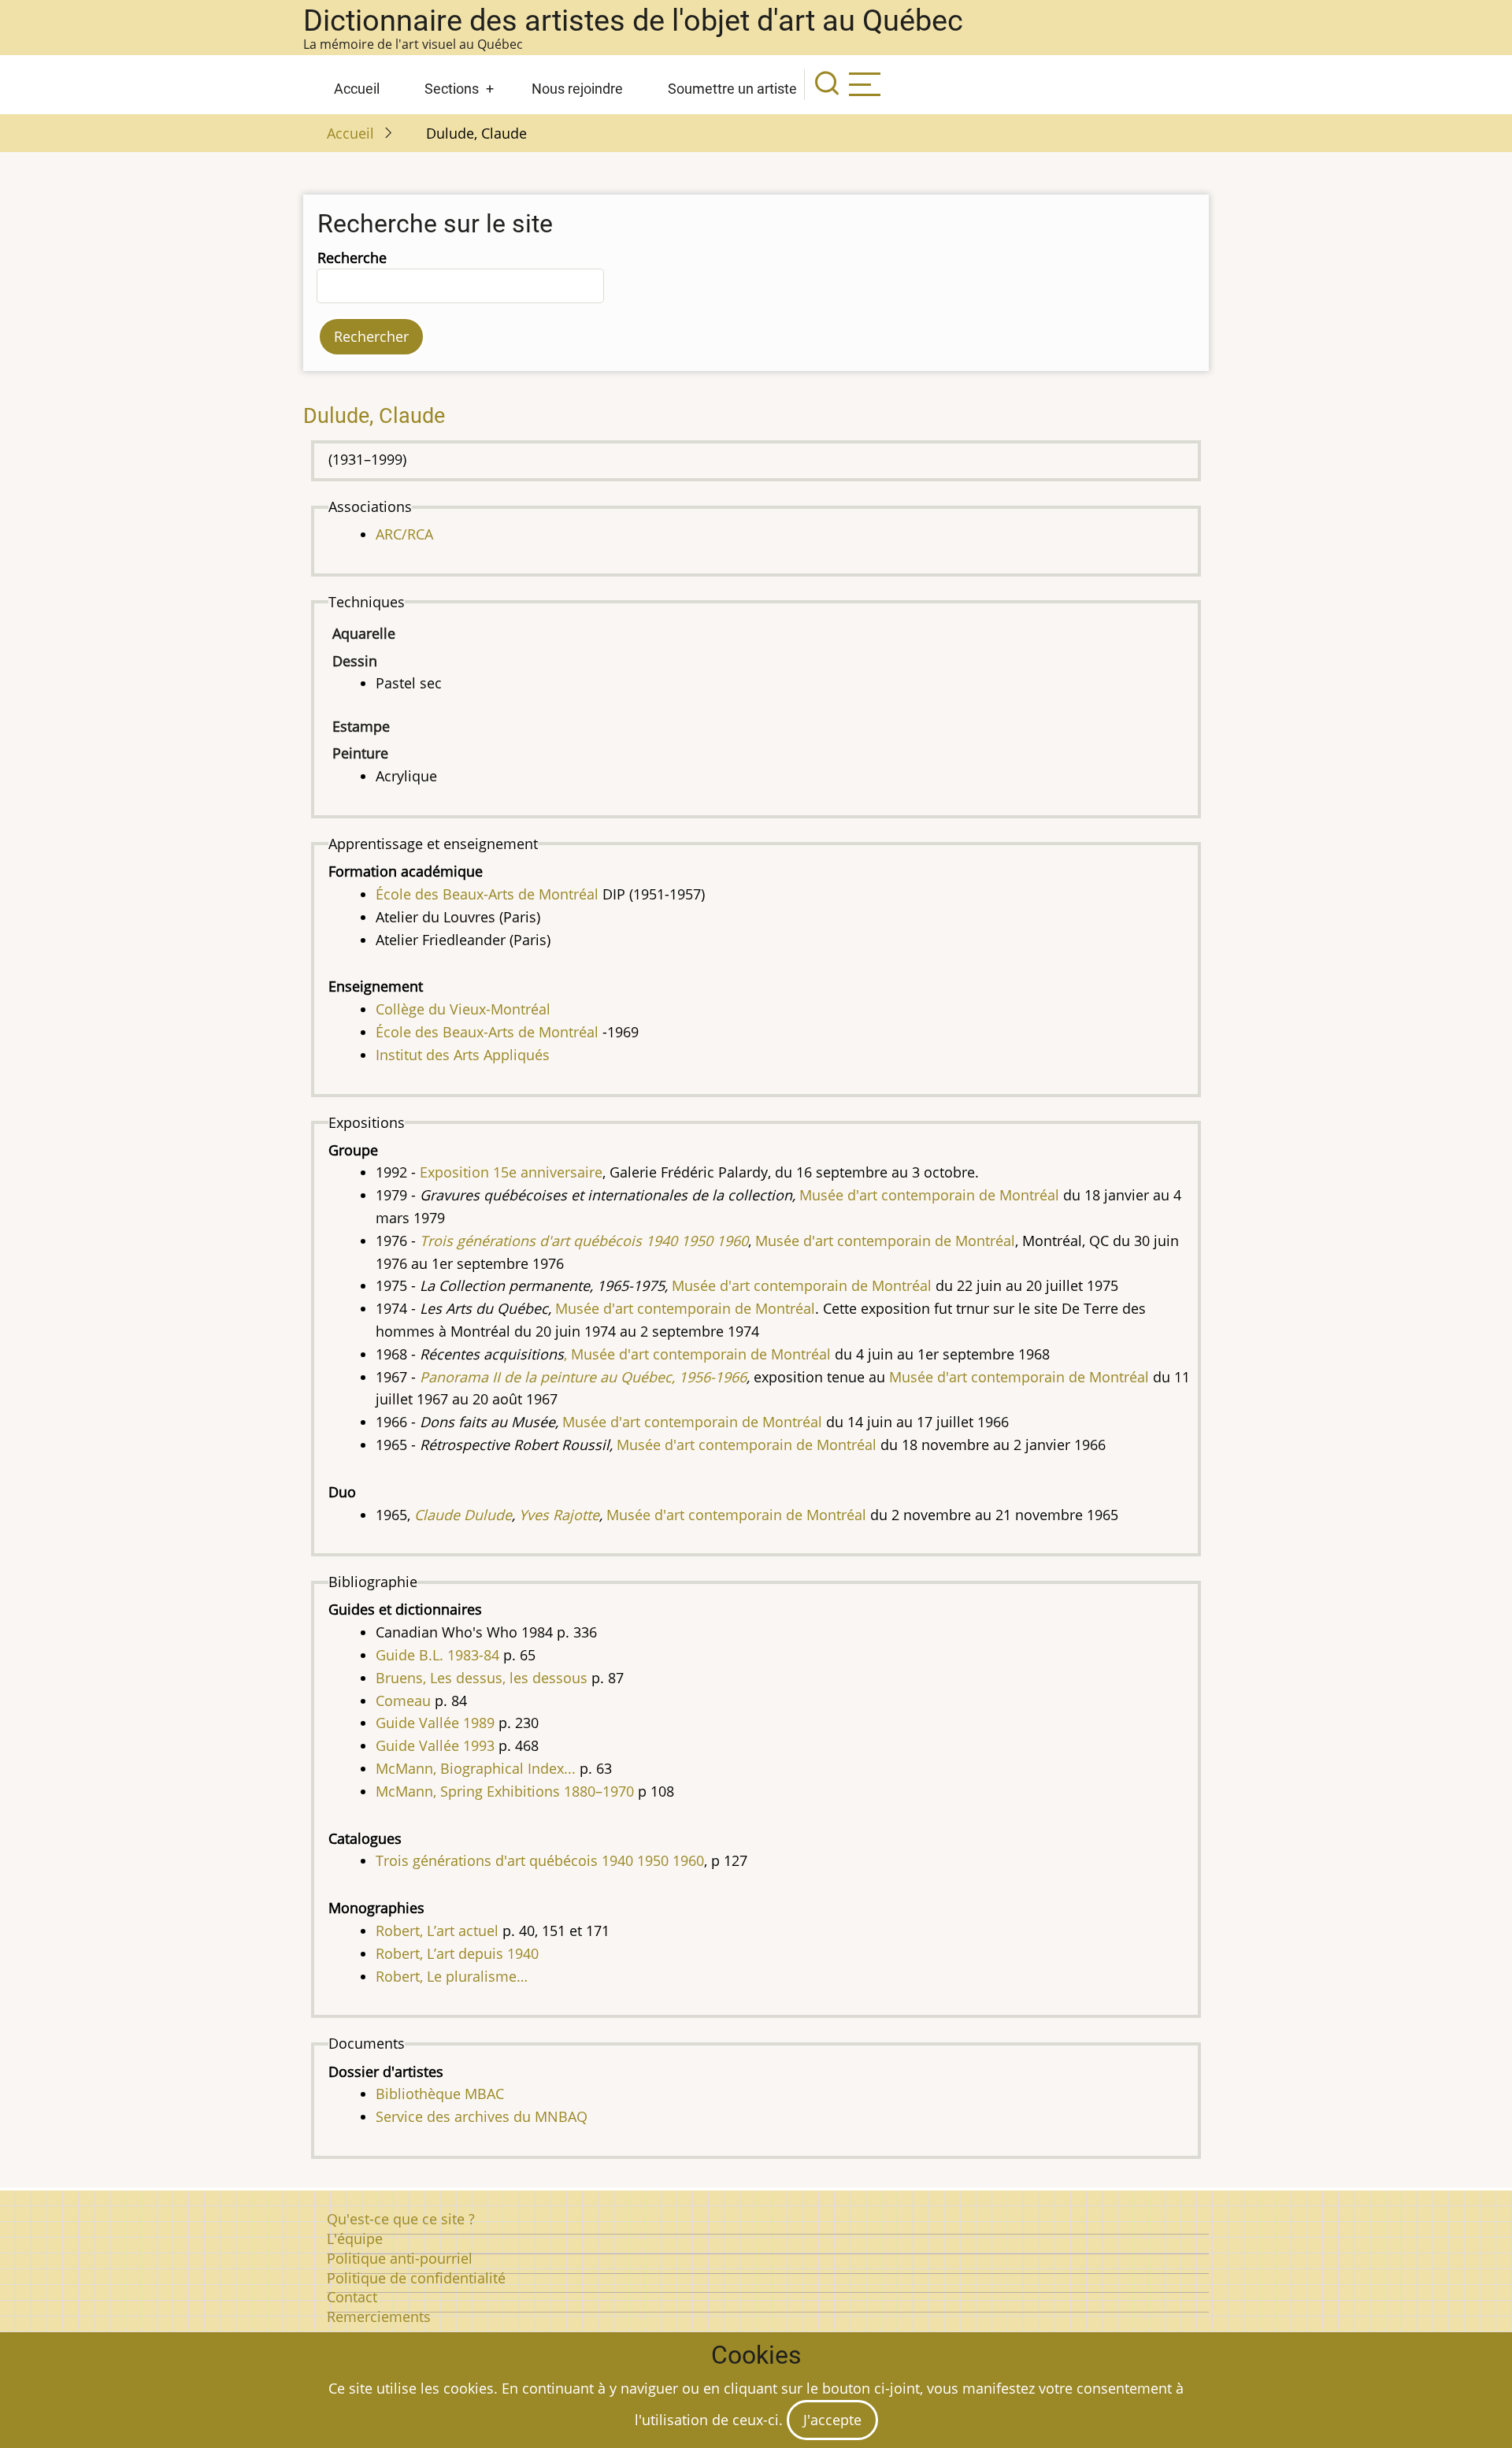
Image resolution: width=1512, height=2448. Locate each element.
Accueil (357, 89)
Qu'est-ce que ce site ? (401, 2219)
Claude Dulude (463, 1515)
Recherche (352, 258)
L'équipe (355, 2238)
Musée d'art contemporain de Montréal (1019, 1377)
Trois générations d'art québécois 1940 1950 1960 (540, 1860)
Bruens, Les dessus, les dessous (482, 1678)
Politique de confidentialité (416, 2278)
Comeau (403, 1701)
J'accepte (832, 2420)
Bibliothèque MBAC (440, 2094)
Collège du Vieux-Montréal (463, 1009)
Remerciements (379, 2316)
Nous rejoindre (577, 89)
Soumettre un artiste (732, 89)
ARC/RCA (404, 534)
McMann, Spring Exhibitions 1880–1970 (505, 1791)
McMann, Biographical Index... (476, 1768)
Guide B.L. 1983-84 (437, 1655)
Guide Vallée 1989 (435, 1723)
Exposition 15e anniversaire (511, 1172)
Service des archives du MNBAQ (482, 2116)
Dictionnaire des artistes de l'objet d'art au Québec (633, 20)
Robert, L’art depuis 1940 (457, 1953)
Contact (352, 2297)
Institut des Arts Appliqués (463, 1055)
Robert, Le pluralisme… (452, 1976)
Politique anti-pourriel (400, 2258)
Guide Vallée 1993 (435, 1745)
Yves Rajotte (559, 1515)
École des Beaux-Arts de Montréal (487, 894)
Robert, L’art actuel (437, 1931)
